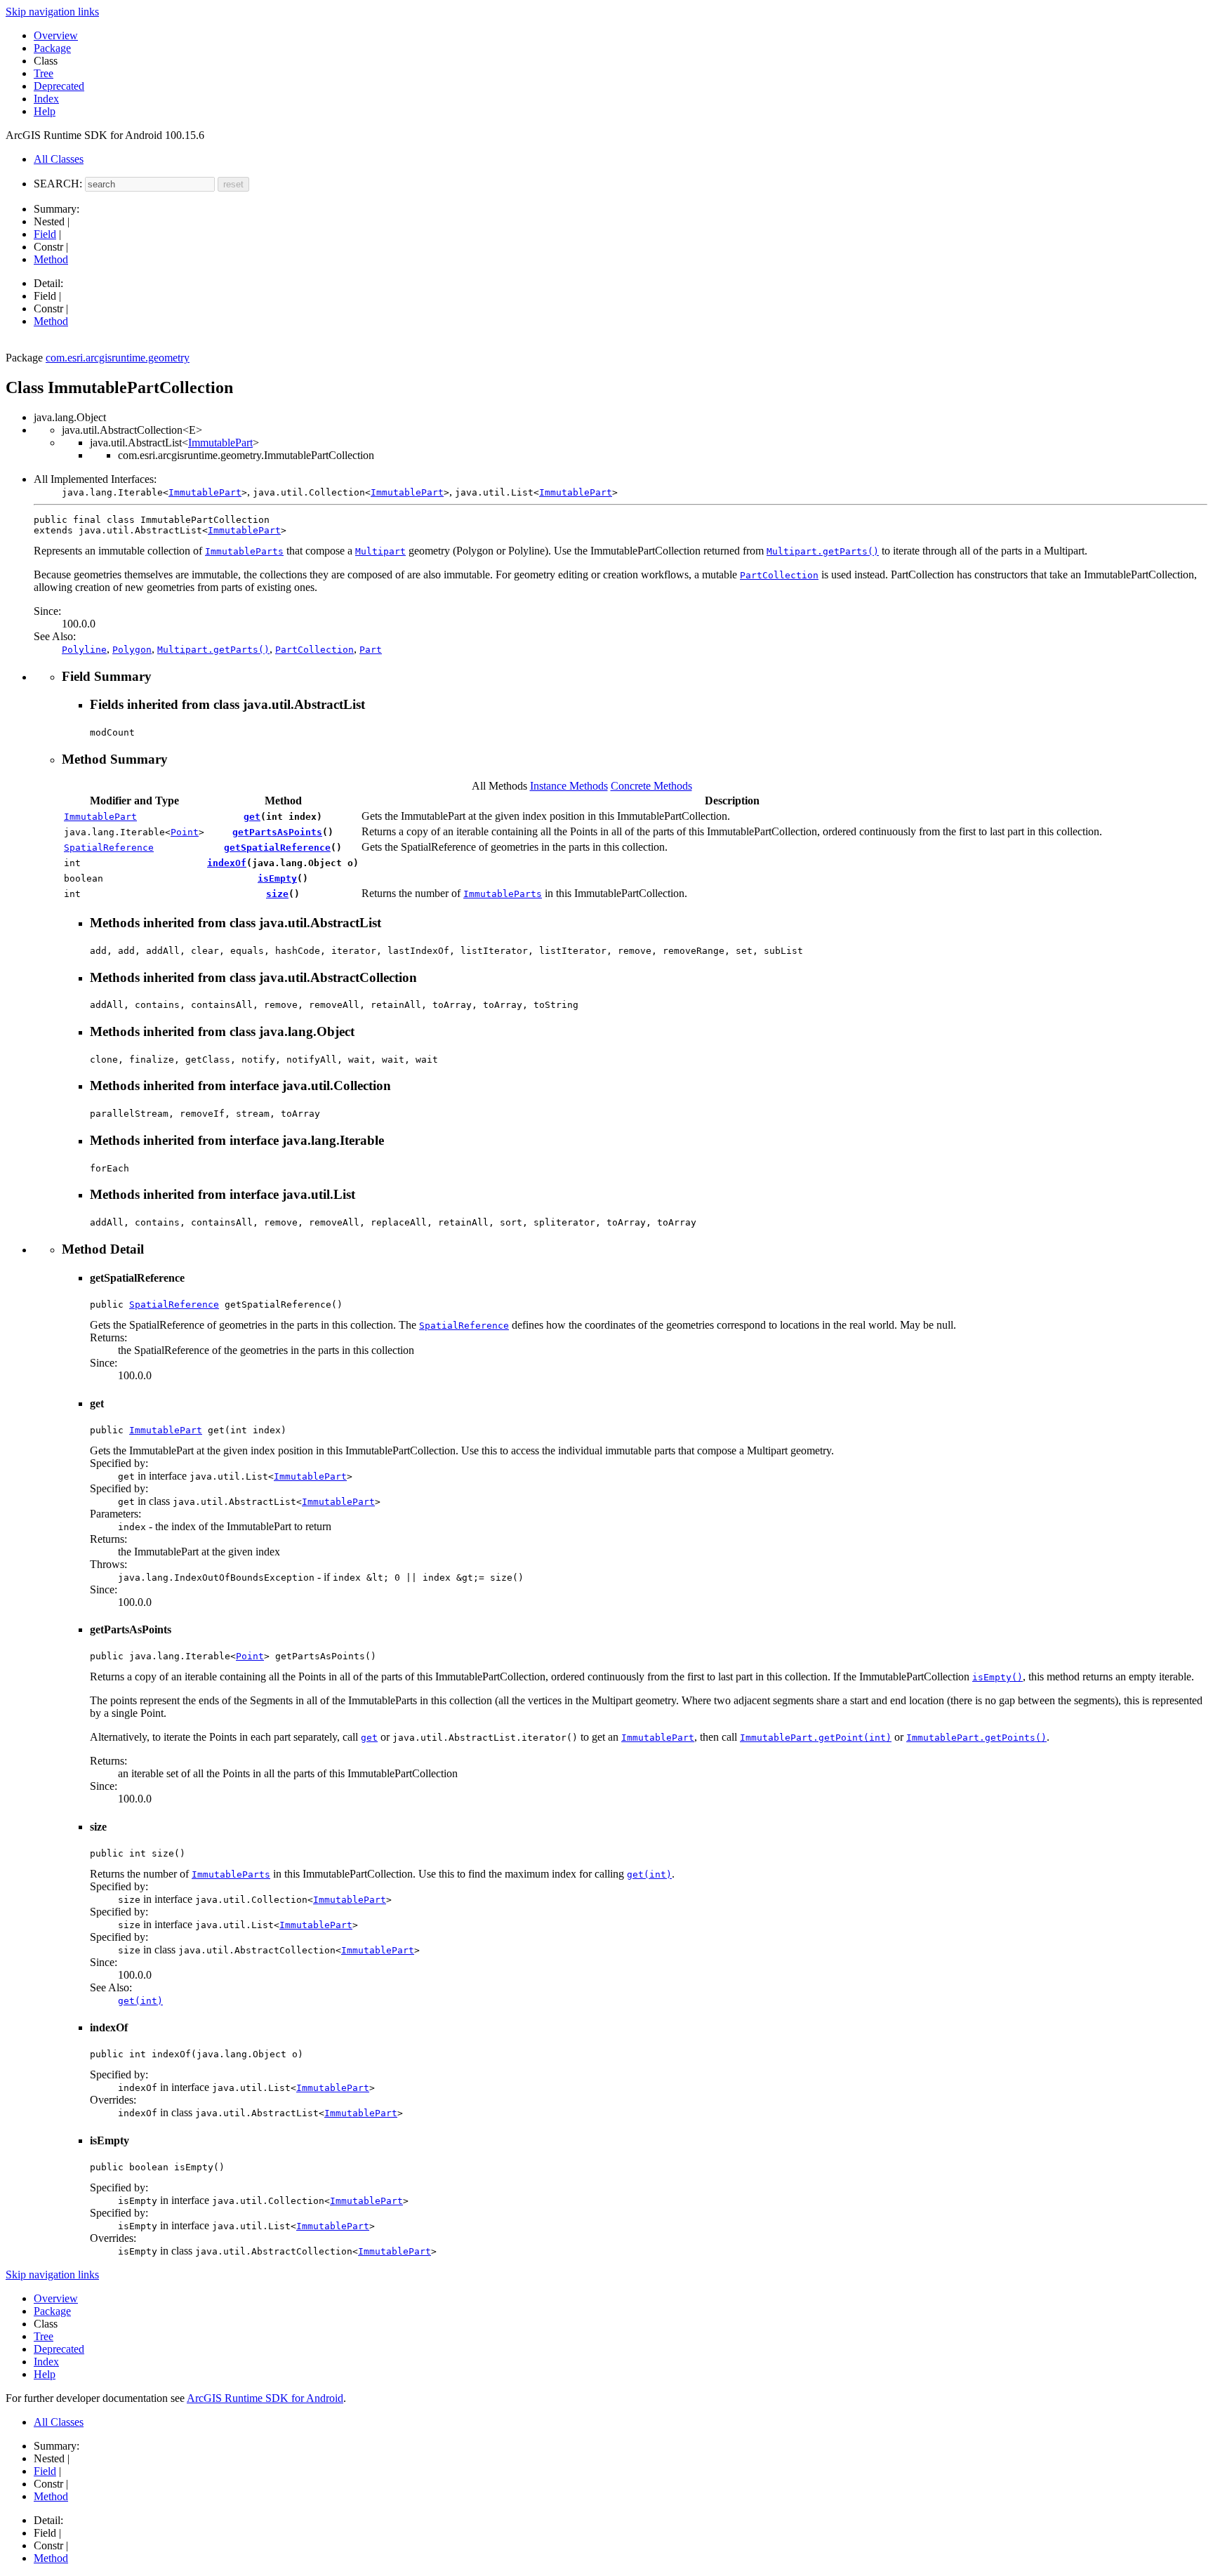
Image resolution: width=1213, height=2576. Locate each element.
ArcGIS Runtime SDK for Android (265, 2398)
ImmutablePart (220, 443)
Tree (44, 73)
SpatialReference (109, 848)
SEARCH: (58, 184)
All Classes (59, 159)
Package (52, 48)
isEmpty (277, 878)
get (252, 817)
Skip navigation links (52, 12)
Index (46, 99)
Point (185, 832)
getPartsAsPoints (277, 832)
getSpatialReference (277, 848)
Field (45, 234)
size (277, 894)
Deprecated (59, 86)
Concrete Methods (651, 786)
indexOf (227, 863)
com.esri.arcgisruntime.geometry (118, 358)
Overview (56, 35)
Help (45, 111)
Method (51, 259)
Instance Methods (569, 786)
